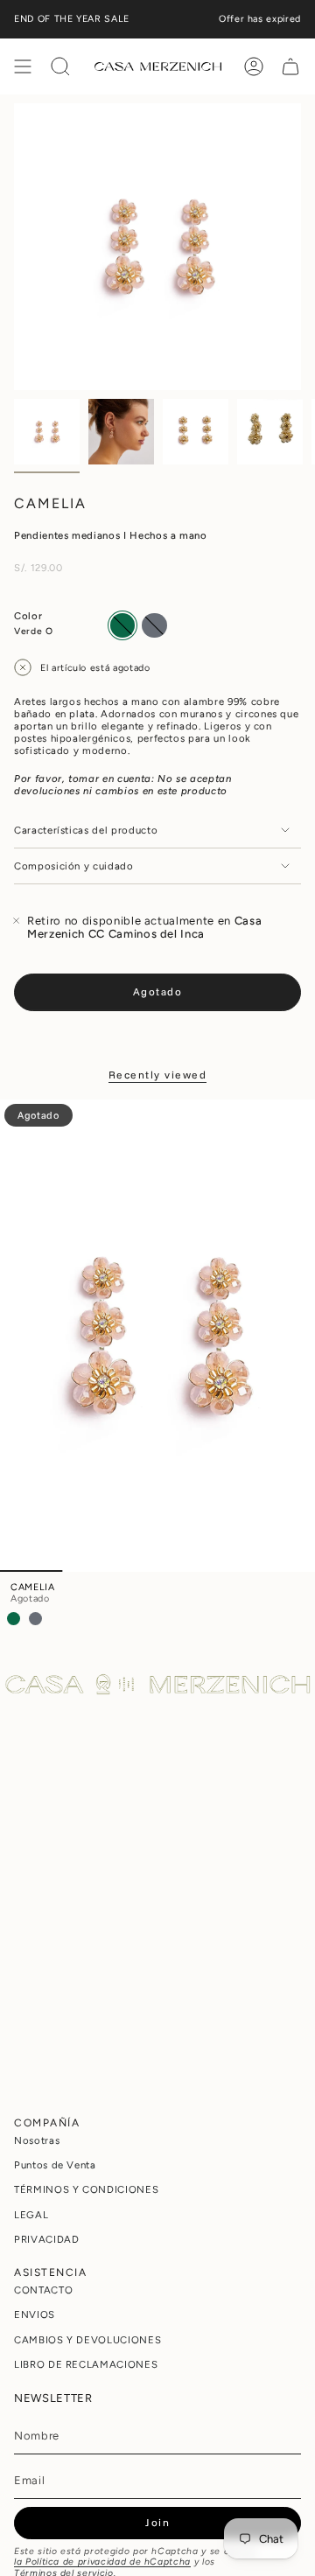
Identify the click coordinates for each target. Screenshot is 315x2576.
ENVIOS (35, 2314)
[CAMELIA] (157, 1336)
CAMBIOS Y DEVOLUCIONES (87, 2340)
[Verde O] (14, 1619)
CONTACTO (43, 2290)
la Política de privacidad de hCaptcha (102, 2562)
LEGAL (31, 2215)
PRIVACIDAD (47, 2239)
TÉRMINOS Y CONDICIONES (86, 2189)
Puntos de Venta (55, 2165)
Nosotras (37, 2140)
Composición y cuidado (74, 866)
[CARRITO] (290, 66)
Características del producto (86, 830)
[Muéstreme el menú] (23, 66)
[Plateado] (35, 1619)
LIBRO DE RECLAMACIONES (86, 2364)
